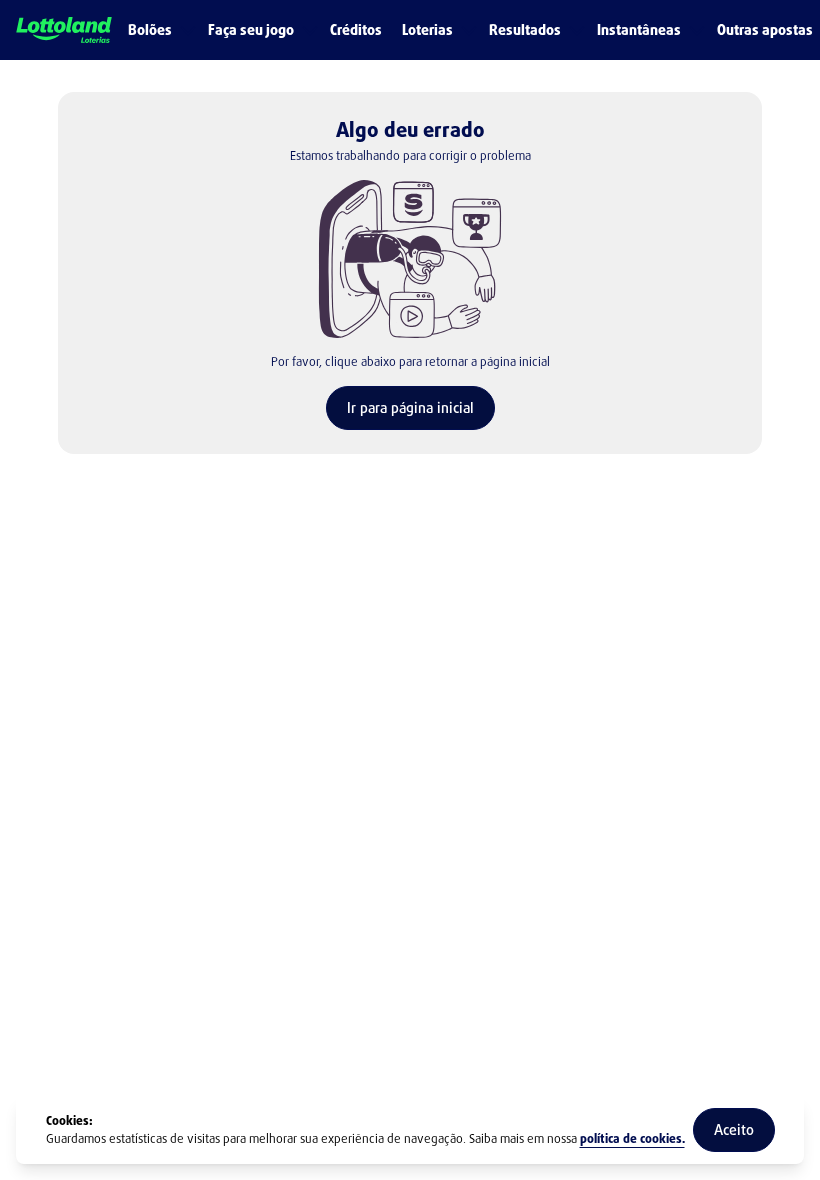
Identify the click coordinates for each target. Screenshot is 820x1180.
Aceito (734, 1129)
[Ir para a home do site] (64, 30)
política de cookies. (632, 1139)
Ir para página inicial (410, 407)
